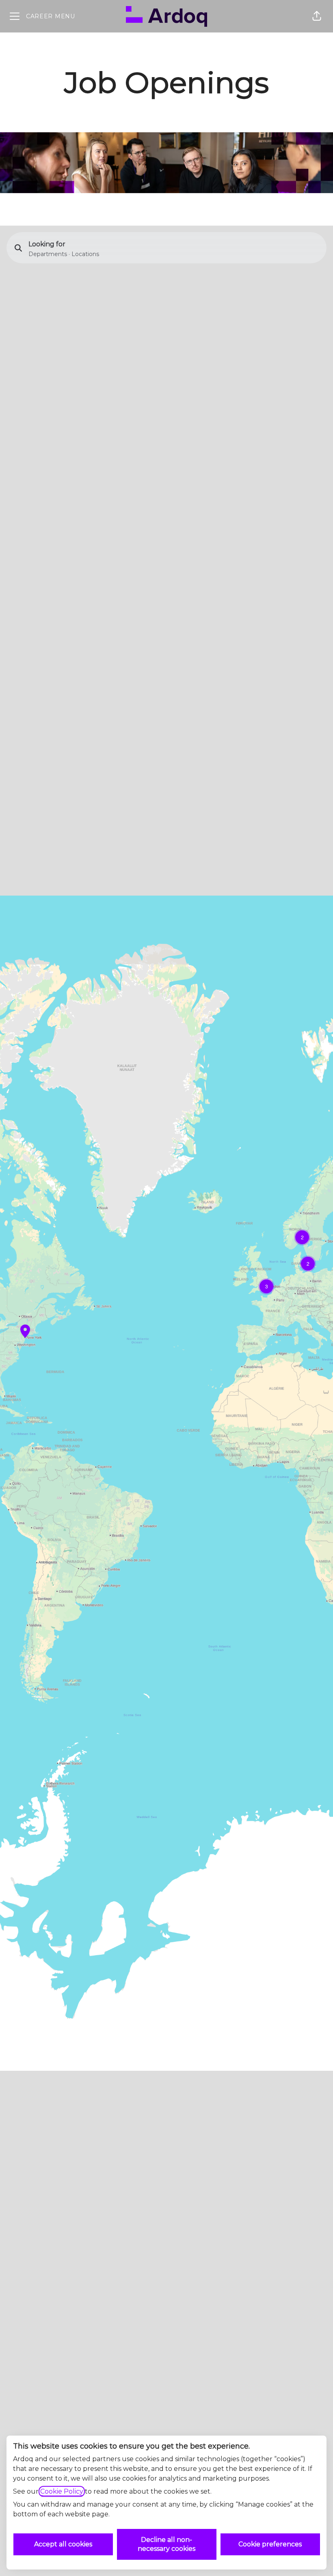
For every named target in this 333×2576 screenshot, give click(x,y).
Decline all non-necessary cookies (166, 2544)
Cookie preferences (270, 2544)
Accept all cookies (63, 2544)
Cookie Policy (62, 2491)
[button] (317, 16)
